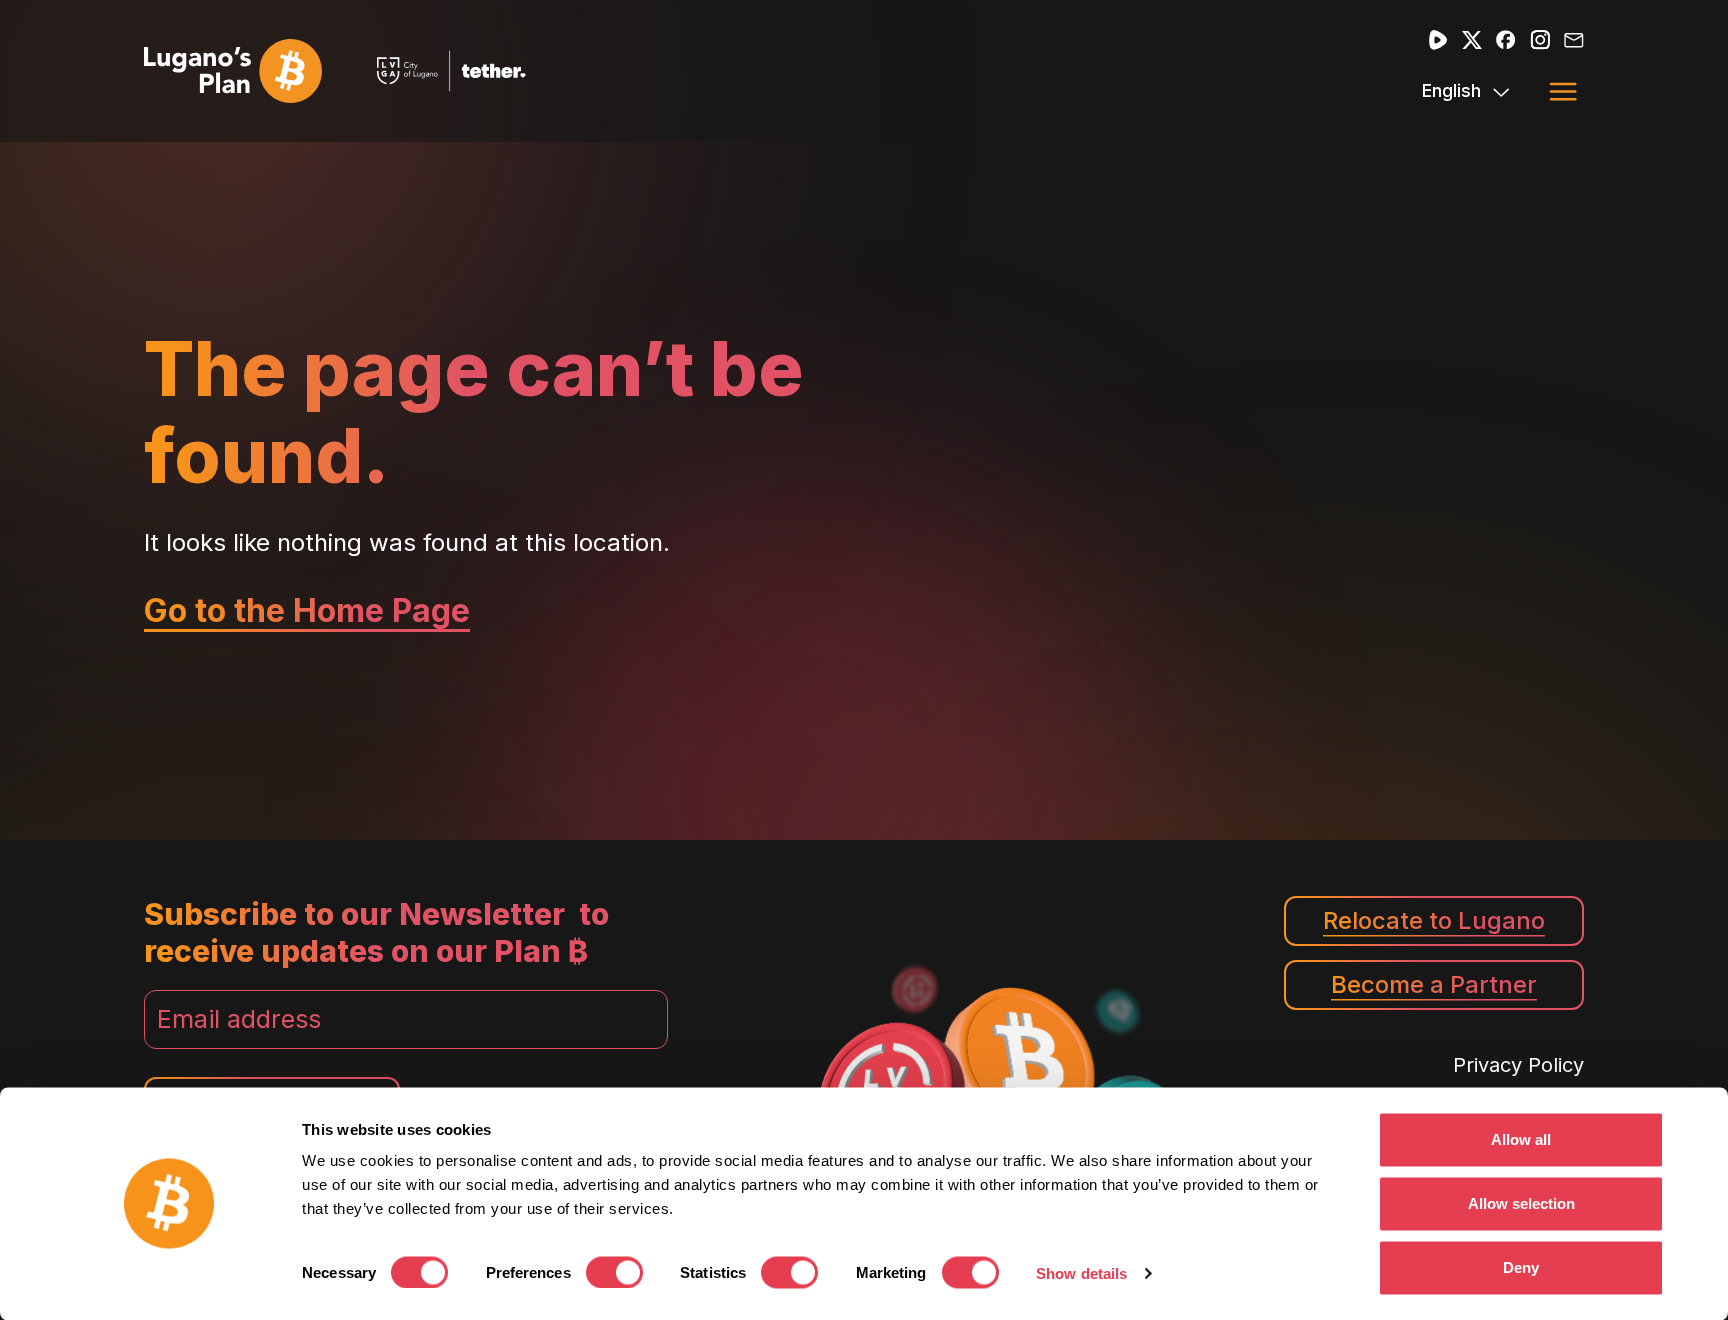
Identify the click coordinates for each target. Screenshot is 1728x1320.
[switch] (614, 1272)
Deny (1521, 1267)
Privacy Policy (1518, 1065)
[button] (1563, 91)
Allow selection (1521, 1203)
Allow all (1521, 1139)
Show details (1081, 1273)
